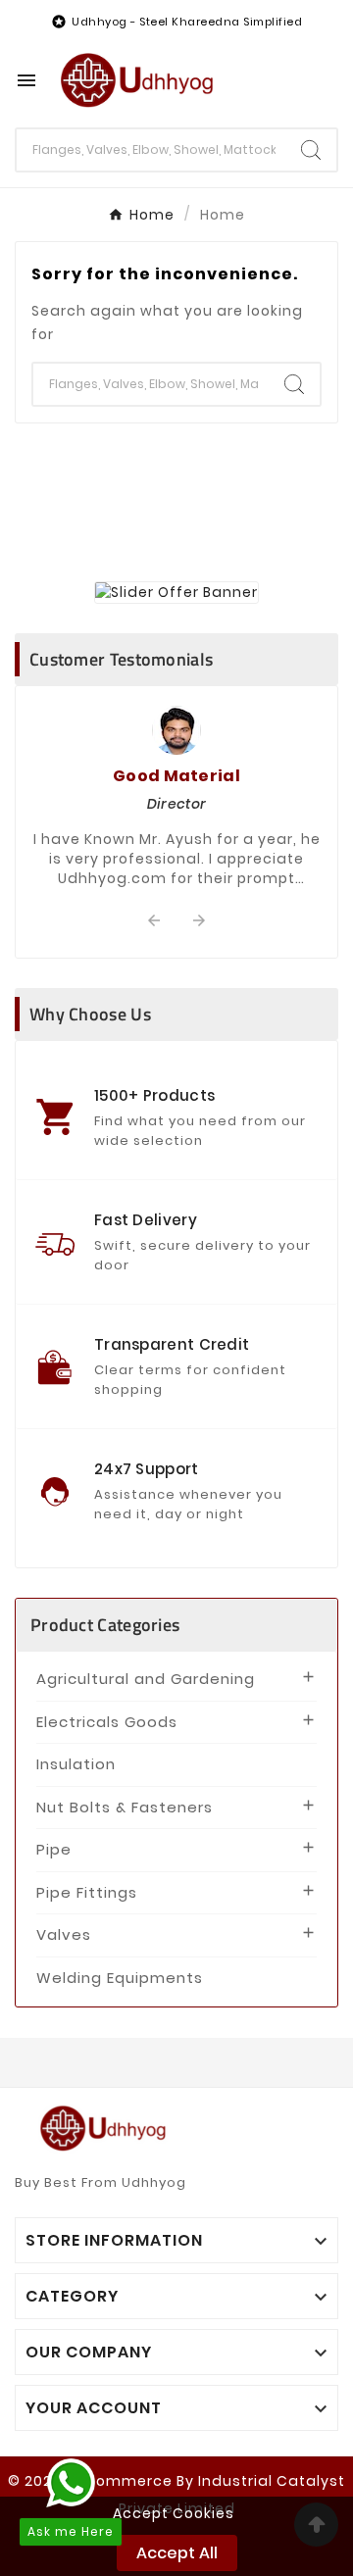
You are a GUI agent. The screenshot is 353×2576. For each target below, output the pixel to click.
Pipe (54, 1849)
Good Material (176, 776)
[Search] (311, 150)
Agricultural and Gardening (146, 1679)
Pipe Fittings (87, 1892)
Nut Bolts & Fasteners (125, 1807)
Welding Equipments (120, 1978)
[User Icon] (310, 81)
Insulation (76, 1764)
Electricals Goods (107, 1722)
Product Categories (105, 1625)
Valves (64, 1934)
